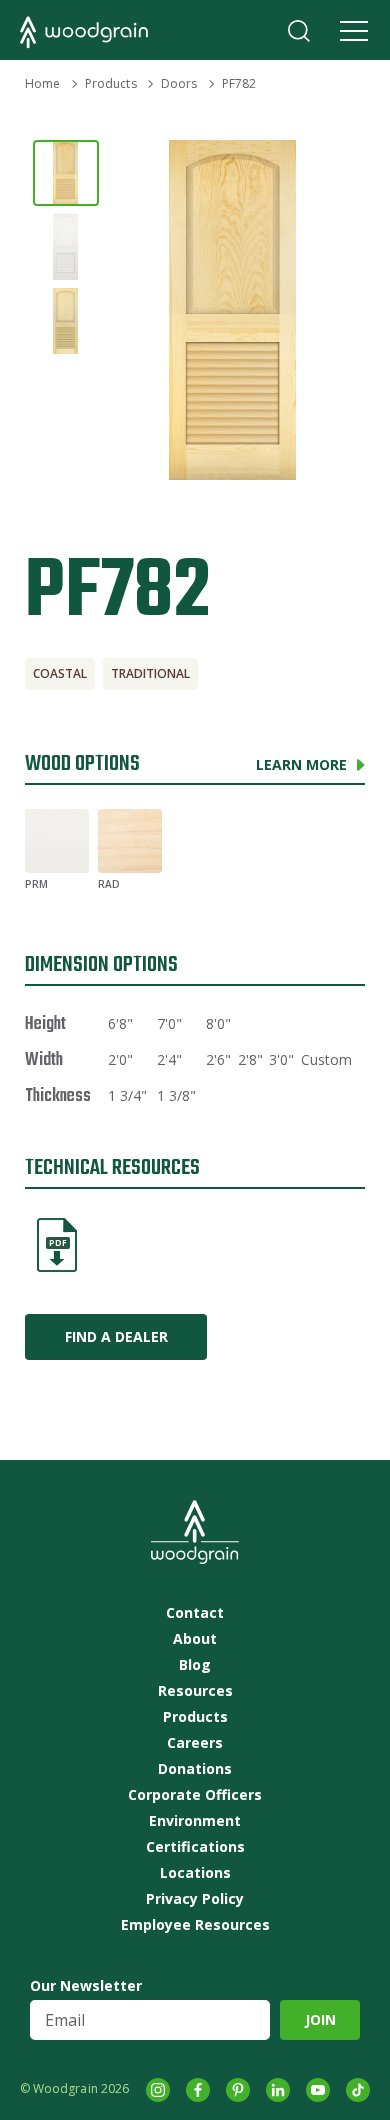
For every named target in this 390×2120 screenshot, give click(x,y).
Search (299, 31)
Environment (195, 1821)
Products (111, 83)
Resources (195, 1691)
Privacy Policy (195, 1899)
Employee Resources (195, 1925)
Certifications (195, 1847)
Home (42, 83)
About (195, 1639)
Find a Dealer (116, 1336)
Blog (195, 1665)
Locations (195, 1873)
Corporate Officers (195, 1795)
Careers (195, 1743)
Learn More (301, 764)
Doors (179, 83)
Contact (195, 1613)
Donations (195, 1769)
